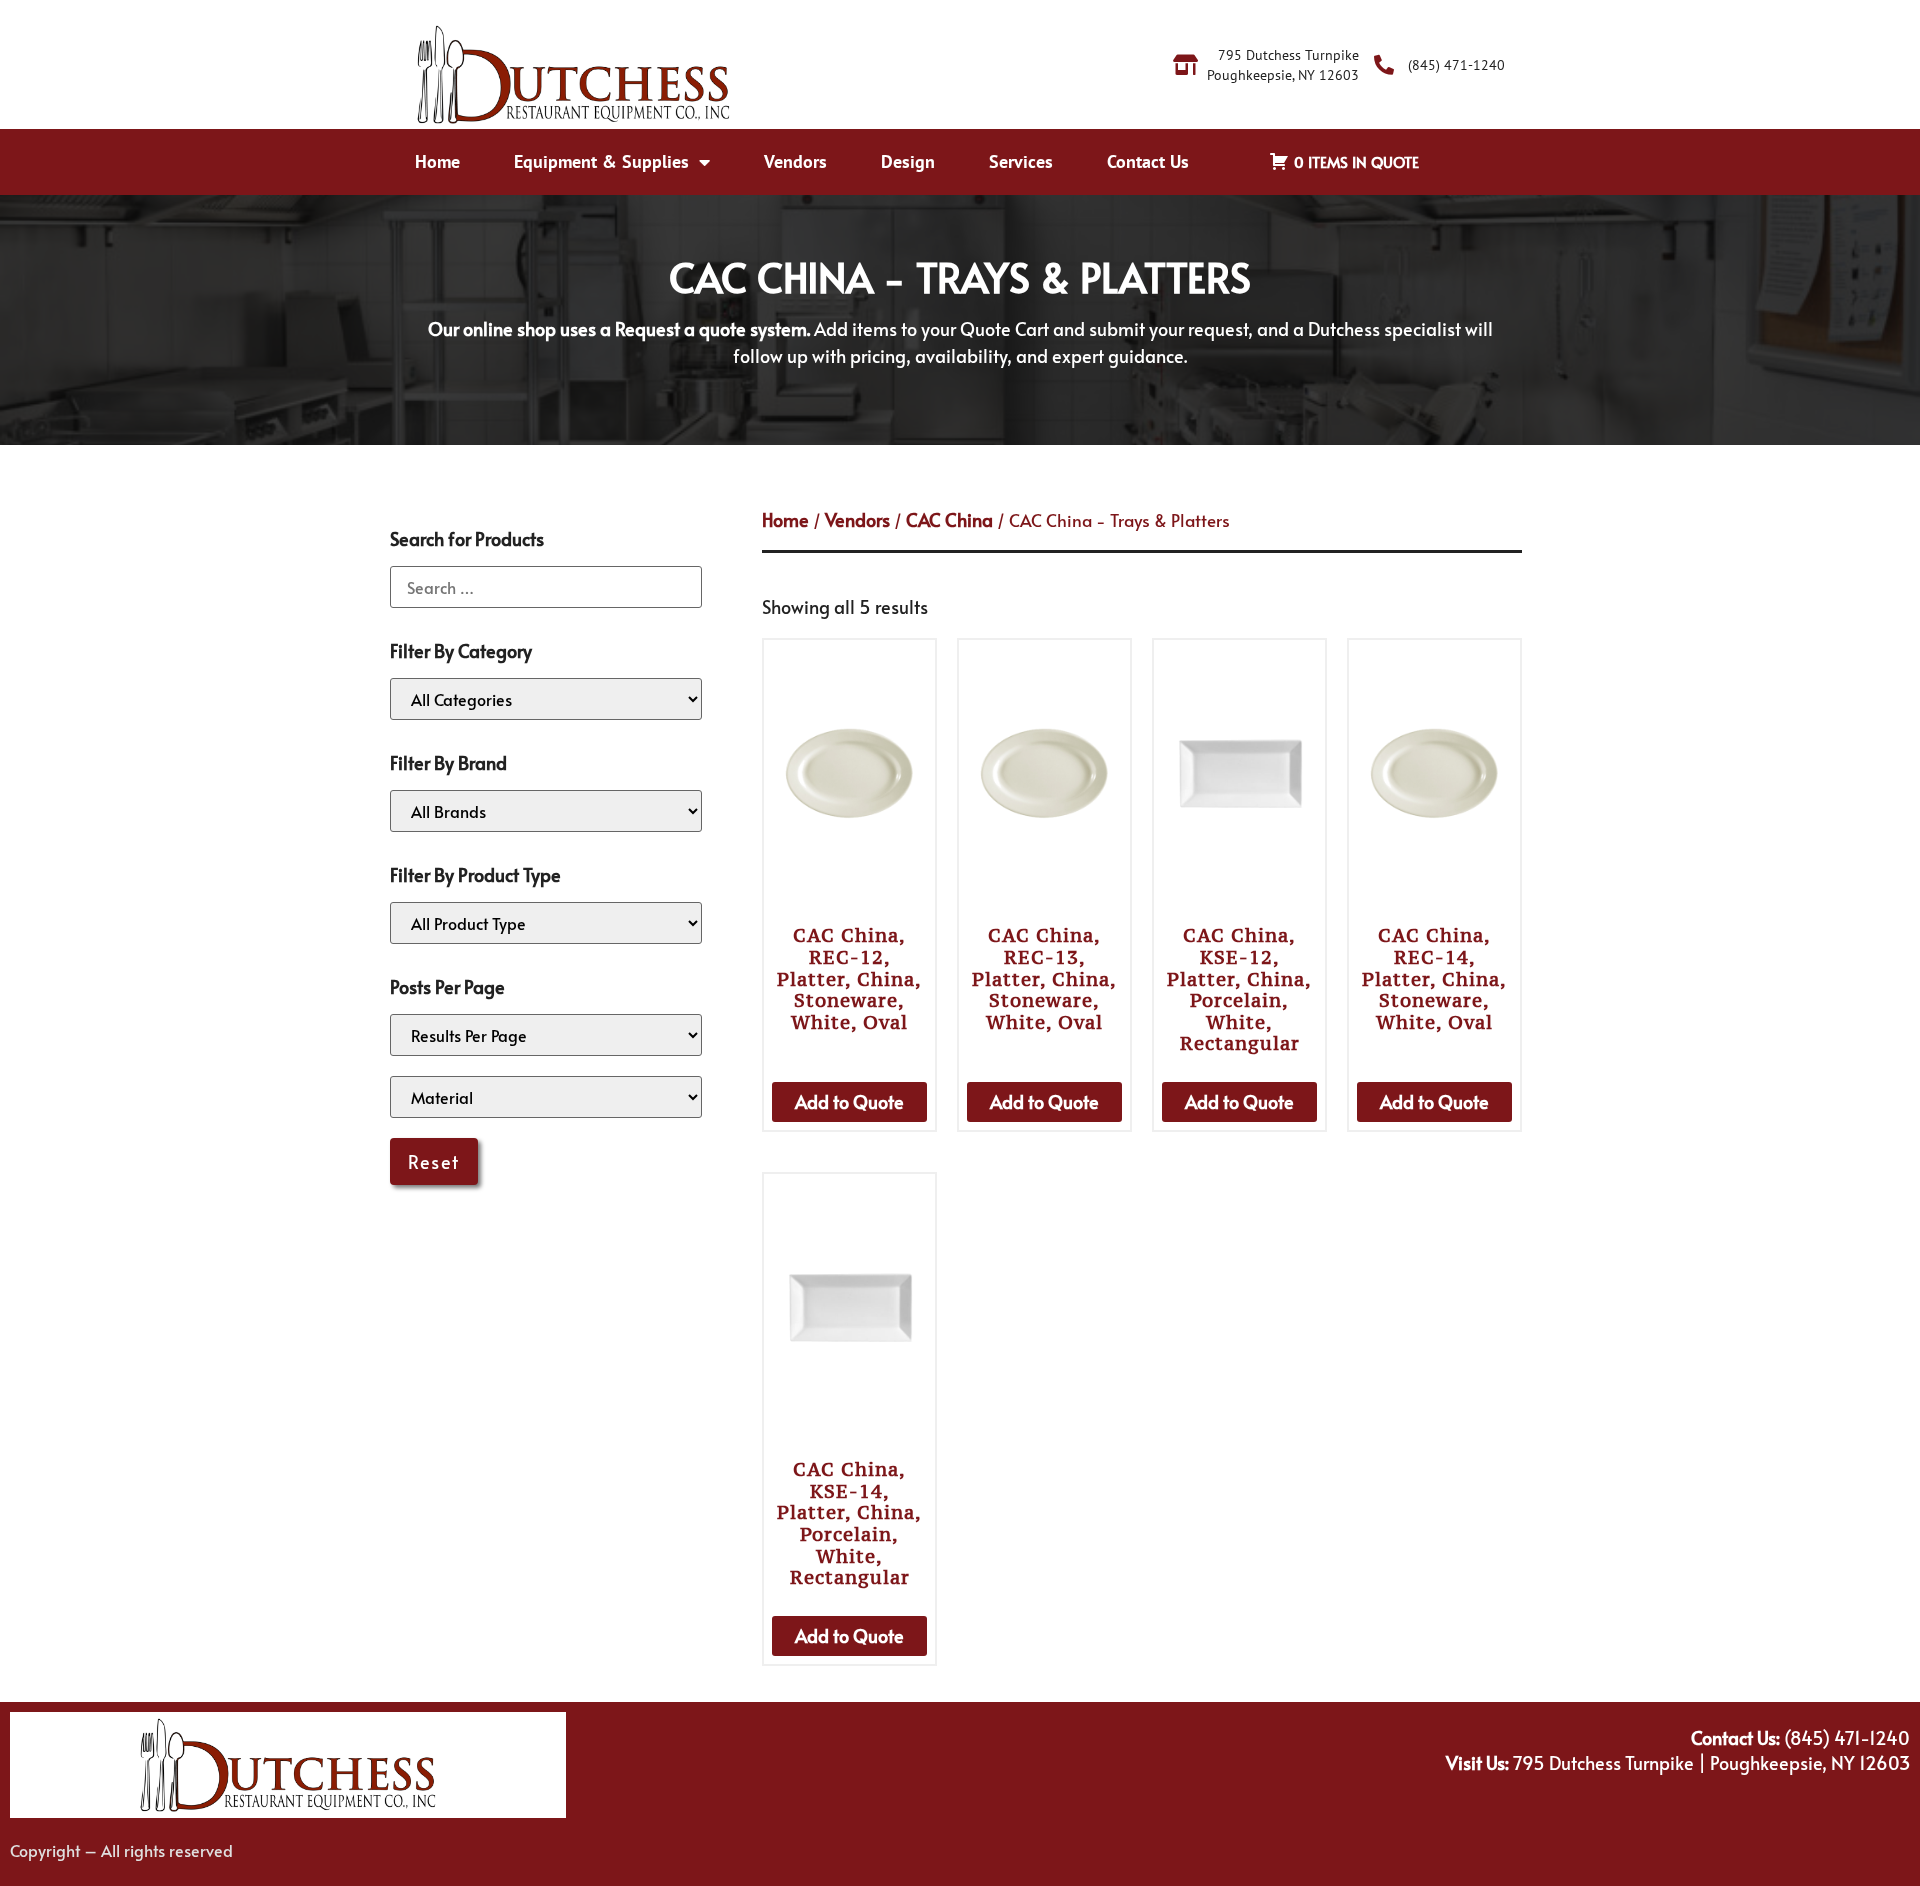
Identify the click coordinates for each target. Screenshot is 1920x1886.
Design (908, 161)
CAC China (949, 519)
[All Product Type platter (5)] (546, 923)
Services (1021, 161)
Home (437, 161)
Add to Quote (849, 1101)
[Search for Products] (546, 587)
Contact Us (1148, 161)
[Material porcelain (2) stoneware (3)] (546, 1097)
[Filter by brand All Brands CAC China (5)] (546, 811)
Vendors (795, 161)
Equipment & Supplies (601, 161)
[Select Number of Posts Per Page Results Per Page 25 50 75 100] (546, 1035)
